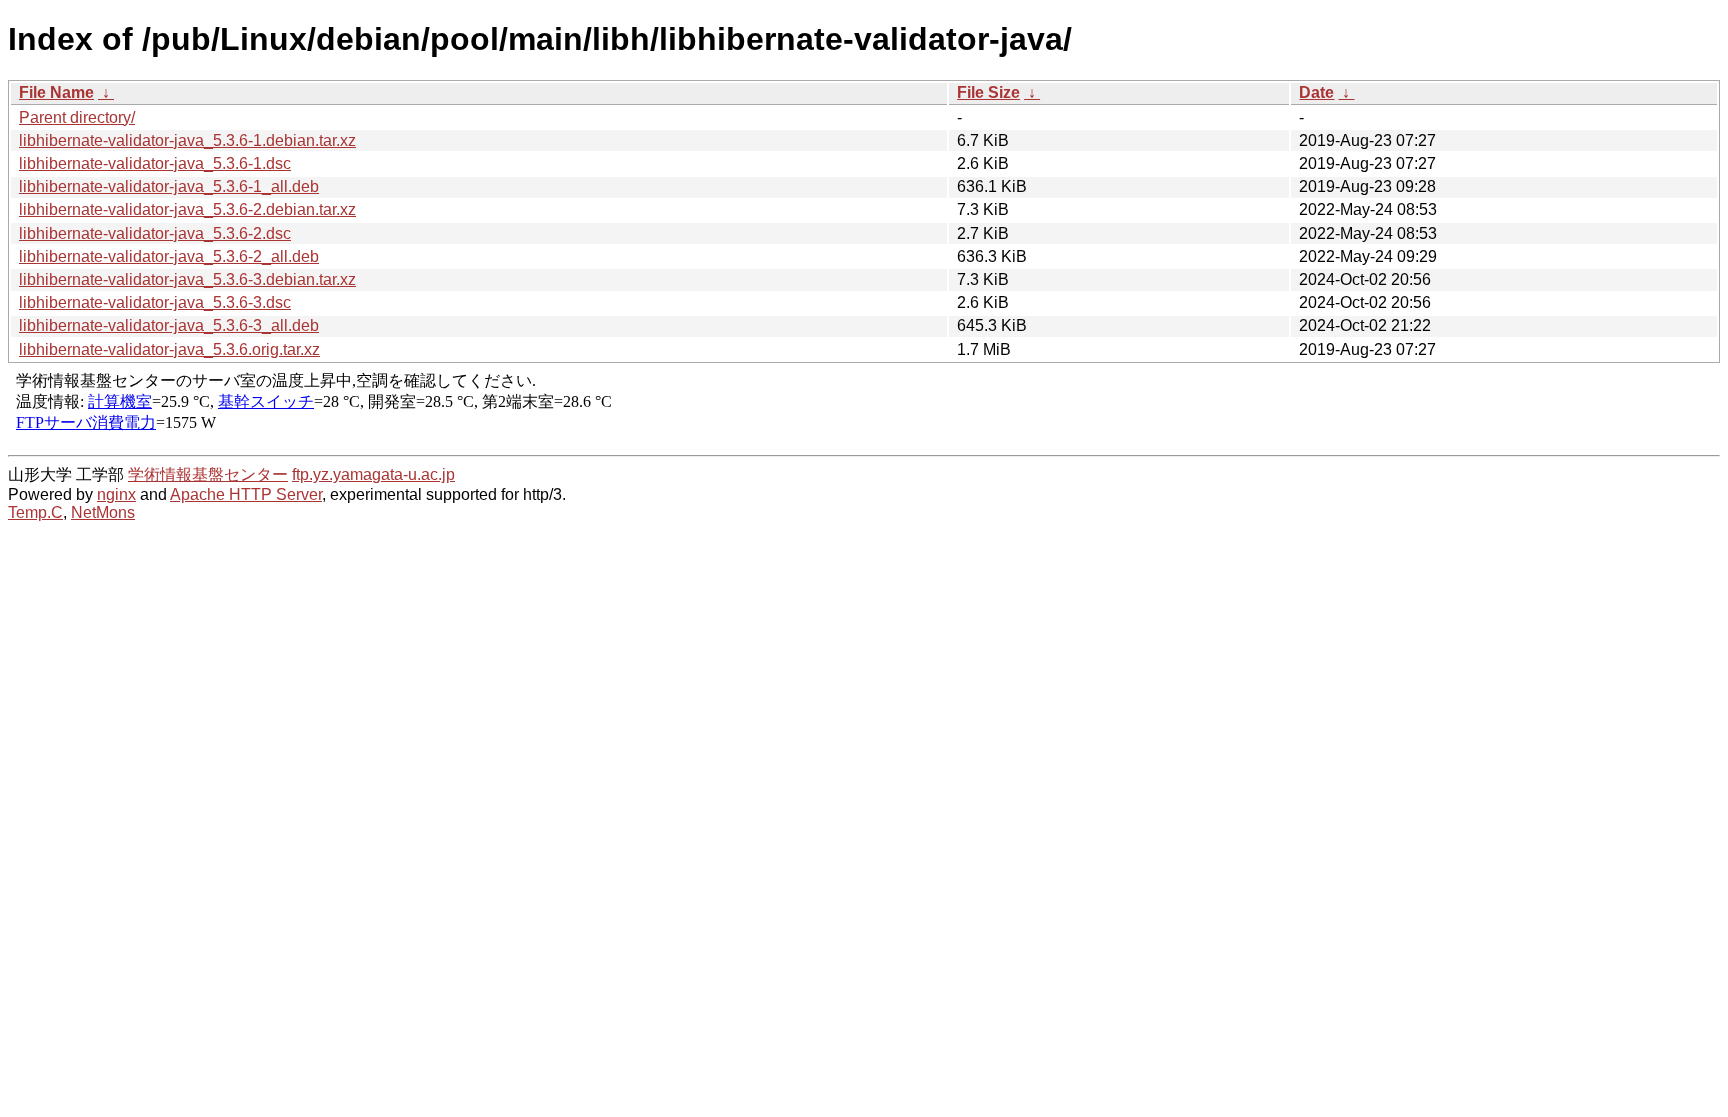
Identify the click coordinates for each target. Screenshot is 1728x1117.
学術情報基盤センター (208, 474)
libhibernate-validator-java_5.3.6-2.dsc (155, 233)
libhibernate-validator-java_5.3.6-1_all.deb (169, 186)
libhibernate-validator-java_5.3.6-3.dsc (155, 302)
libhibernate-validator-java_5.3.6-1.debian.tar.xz (187, 140)
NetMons (103, 512)
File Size (988, 92)
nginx (116, 494)
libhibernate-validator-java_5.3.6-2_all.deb (169, 256)
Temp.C (35, 512)
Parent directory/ (77, 117)
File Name (56, 92)
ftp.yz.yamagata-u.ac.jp (373, 474)
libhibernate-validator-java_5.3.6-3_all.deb (169, 325)
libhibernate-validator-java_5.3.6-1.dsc (155, 163)
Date (1316, 92)
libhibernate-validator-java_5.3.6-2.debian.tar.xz (187, 209)
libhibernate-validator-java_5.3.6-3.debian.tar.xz (187, 279)
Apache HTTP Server (246, 494)
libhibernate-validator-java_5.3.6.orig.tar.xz (169, 349)
